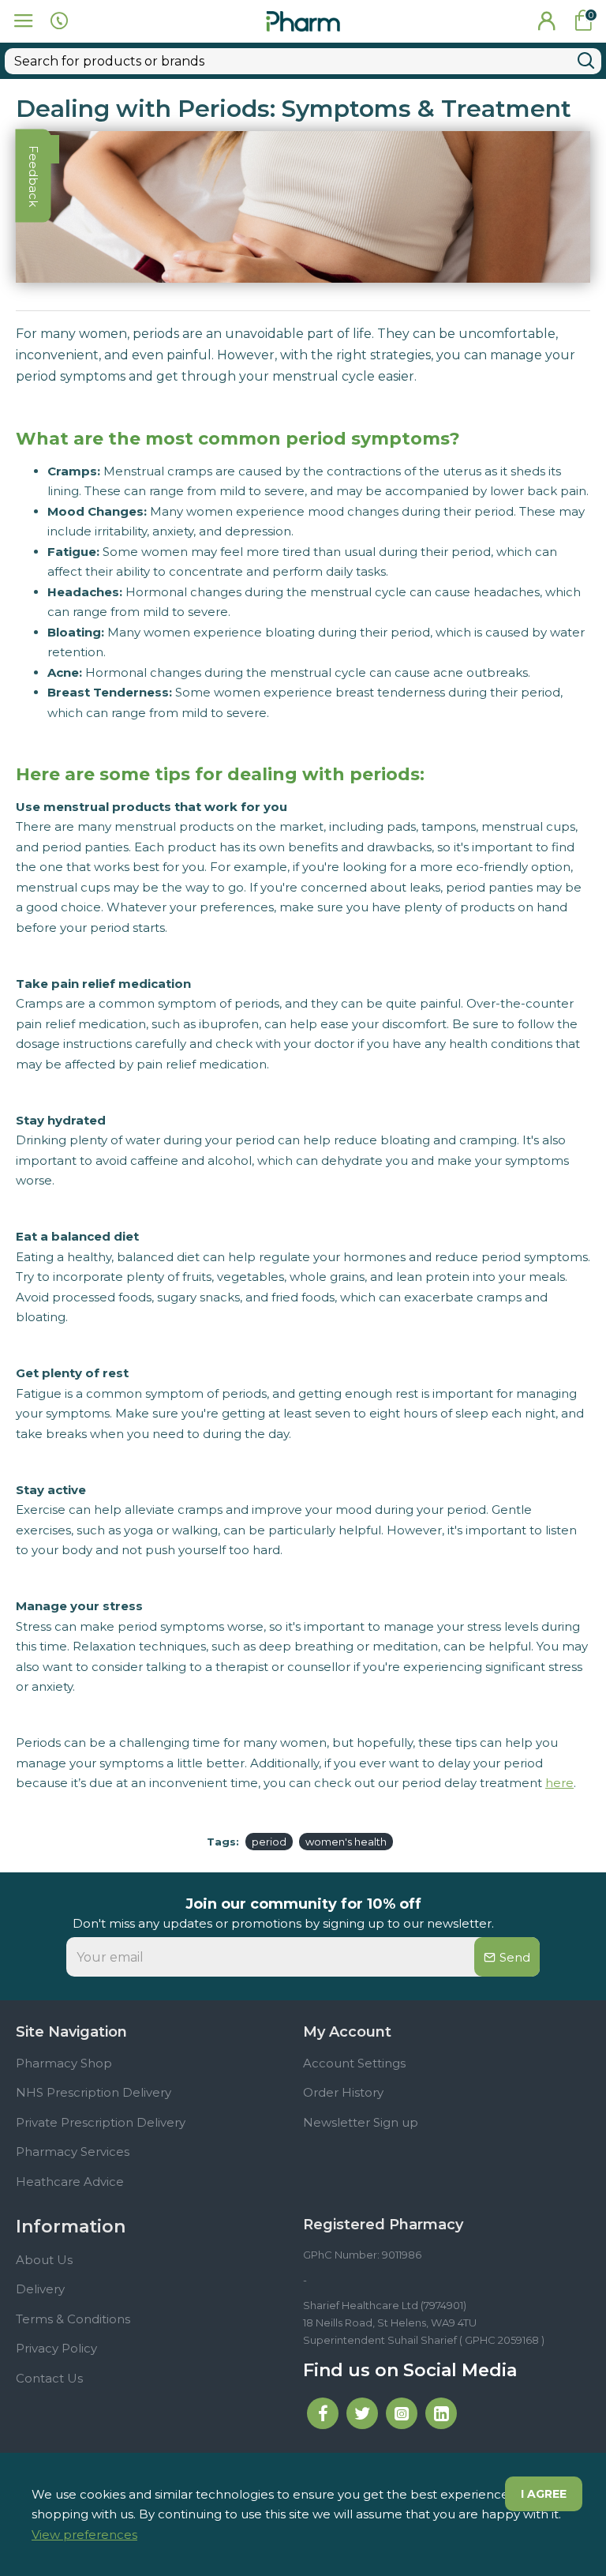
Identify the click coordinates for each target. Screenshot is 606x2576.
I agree (544, 2494)
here (559, 1783)
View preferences (84, 2535)
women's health (346, 1842)
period (269, 1842)
